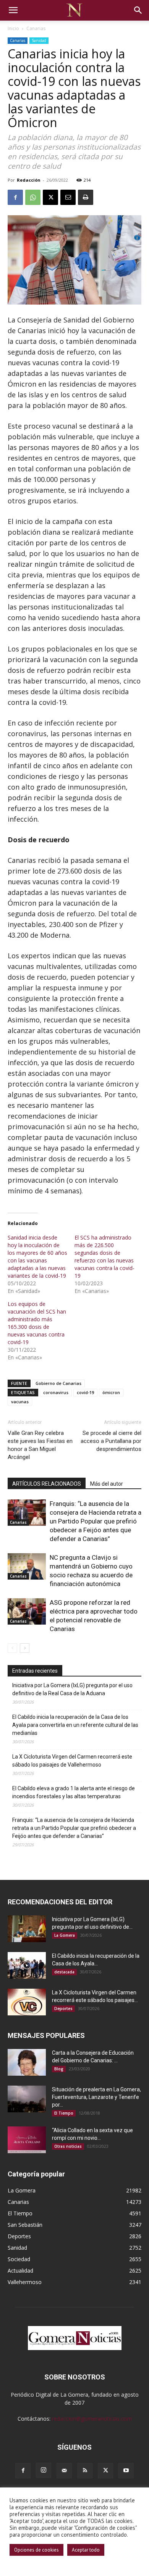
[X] (50, 197)
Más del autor (107, 1484)
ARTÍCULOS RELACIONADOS (47, 1484)
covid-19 (85, 1392)
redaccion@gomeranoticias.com (92, 2419)
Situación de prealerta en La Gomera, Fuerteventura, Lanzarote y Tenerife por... (96, 2097)
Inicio (13, 28)
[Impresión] (86, 197)
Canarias (36, 28)
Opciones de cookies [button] (36, 2550)
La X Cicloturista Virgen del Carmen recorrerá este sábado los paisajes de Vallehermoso (72, 1761)
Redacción (29, 180)
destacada (64, 1972)
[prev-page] (12, 1648)
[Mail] (64, 2471)
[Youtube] (126, 2471)
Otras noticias (68, 2146)
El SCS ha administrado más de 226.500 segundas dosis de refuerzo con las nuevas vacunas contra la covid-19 (104, 1257)
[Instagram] (44, 2470)
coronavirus (56, 1392)
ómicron (111, 1392)
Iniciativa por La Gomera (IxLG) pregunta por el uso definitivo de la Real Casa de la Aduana (72, 1689)
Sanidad (39, 40)
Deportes (63, 2009)
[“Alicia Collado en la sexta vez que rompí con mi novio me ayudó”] (27, 2140)
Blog (59, 2069)
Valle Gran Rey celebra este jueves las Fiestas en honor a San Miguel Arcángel (40, 1445)
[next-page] (25, 1648)
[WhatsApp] (33, 197)
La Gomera (65, 1935)
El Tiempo (64, 2113)
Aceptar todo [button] (86, 2550)
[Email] (68, 197)
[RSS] (85, 2471)
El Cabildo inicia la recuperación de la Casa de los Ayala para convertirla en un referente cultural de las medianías (75, 1725)
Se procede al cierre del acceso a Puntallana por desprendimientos (111, 1441)
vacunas (20, 1402)
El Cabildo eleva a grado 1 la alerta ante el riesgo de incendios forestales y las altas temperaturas (74, 1792)
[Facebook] (15, 197)
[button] (13, 10)
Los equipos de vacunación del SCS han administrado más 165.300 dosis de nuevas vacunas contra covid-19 (37, 1323)
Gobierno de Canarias (58, 1383)
